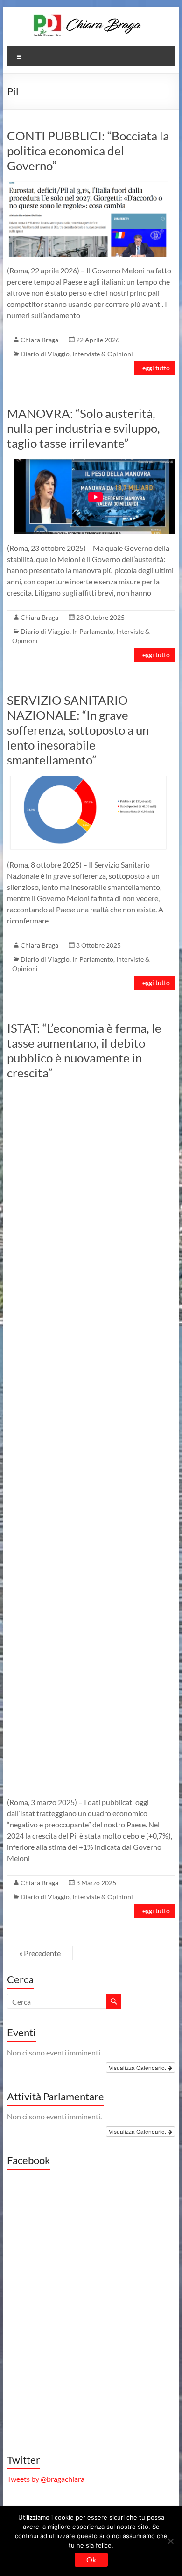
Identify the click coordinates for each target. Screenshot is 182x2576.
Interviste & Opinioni (103, 354)
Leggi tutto (154, 368)
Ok (91, 2559)
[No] (170, 2541)
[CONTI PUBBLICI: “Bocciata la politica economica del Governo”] (87, 186)
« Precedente (40, 1953)
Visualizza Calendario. (138, 2067)
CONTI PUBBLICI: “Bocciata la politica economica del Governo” (88, 151)
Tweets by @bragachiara (46, 2479)
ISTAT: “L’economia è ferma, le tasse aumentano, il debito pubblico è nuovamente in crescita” (84, 1050)
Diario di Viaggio (45, 354)
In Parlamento (93, 631)
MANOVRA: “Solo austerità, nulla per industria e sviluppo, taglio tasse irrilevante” (84, 428)
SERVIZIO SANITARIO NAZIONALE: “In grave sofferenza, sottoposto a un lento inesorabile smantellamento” (78, 730)
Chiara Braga (39, 340)
